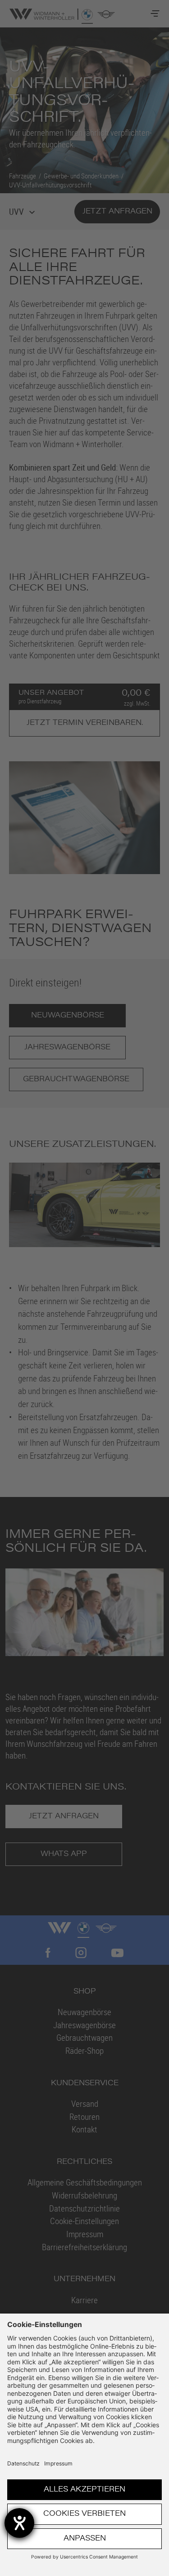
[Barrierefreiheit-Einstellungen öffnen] (19, 2523)
